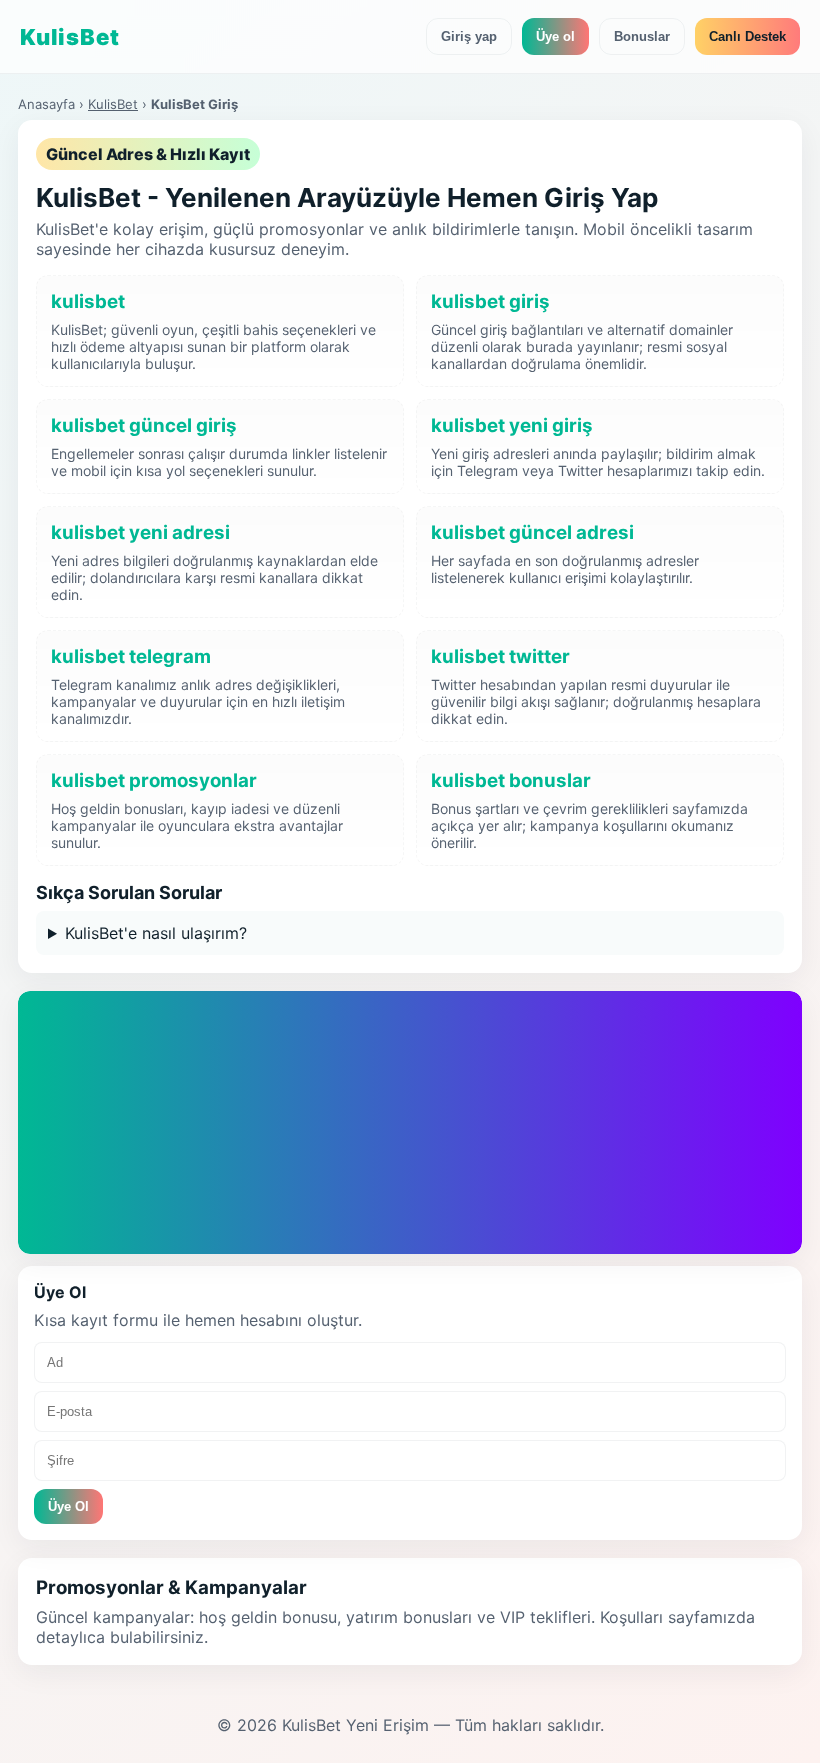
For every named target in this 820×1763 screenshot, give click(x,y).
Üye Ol (161, 1170)
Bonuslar (642, 36)
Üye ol (555, 36)
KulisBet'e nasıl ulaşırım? (156, 933)
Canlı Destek (747, 36)
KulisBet (113, 104)
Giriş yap (469, 36)
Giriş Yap (78, 1170)
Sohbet (217, 1218)
